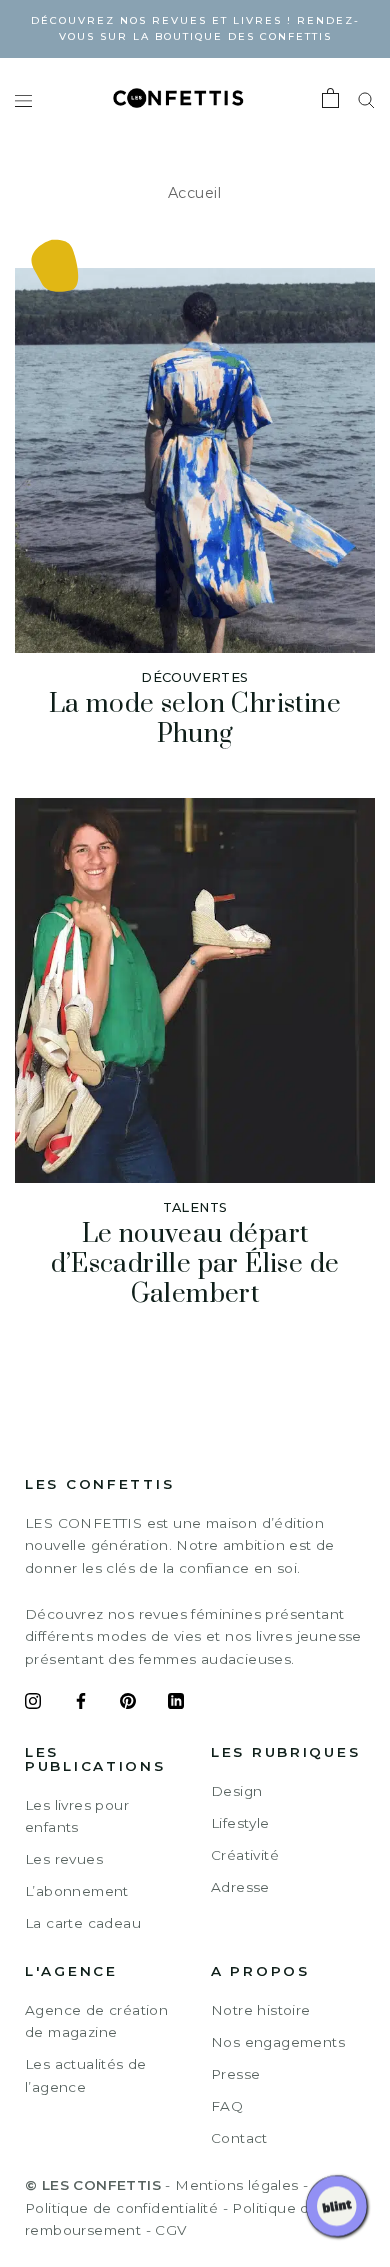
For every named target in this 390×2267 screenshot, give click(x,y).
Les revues (64, 1859)
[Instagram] (33, 1704)
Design (236, 1791)
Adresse (240, 1887)
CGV (170, 2230)
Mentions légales (236, 2185)
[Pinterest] (128, 1704)
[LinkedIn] (176, 1704)
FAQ (227, 2106)
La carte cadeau (83, 1923)
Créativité (245, 1855)
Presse (235, 2074)
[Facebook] (81, 1704)
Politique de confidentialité (121, 2208)
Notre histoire (261, 2010)
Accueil (195, 193)
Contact (239, 2138)
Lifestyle (240, 1823)
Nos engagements (278, 2042)
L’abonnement (77, 1891)
